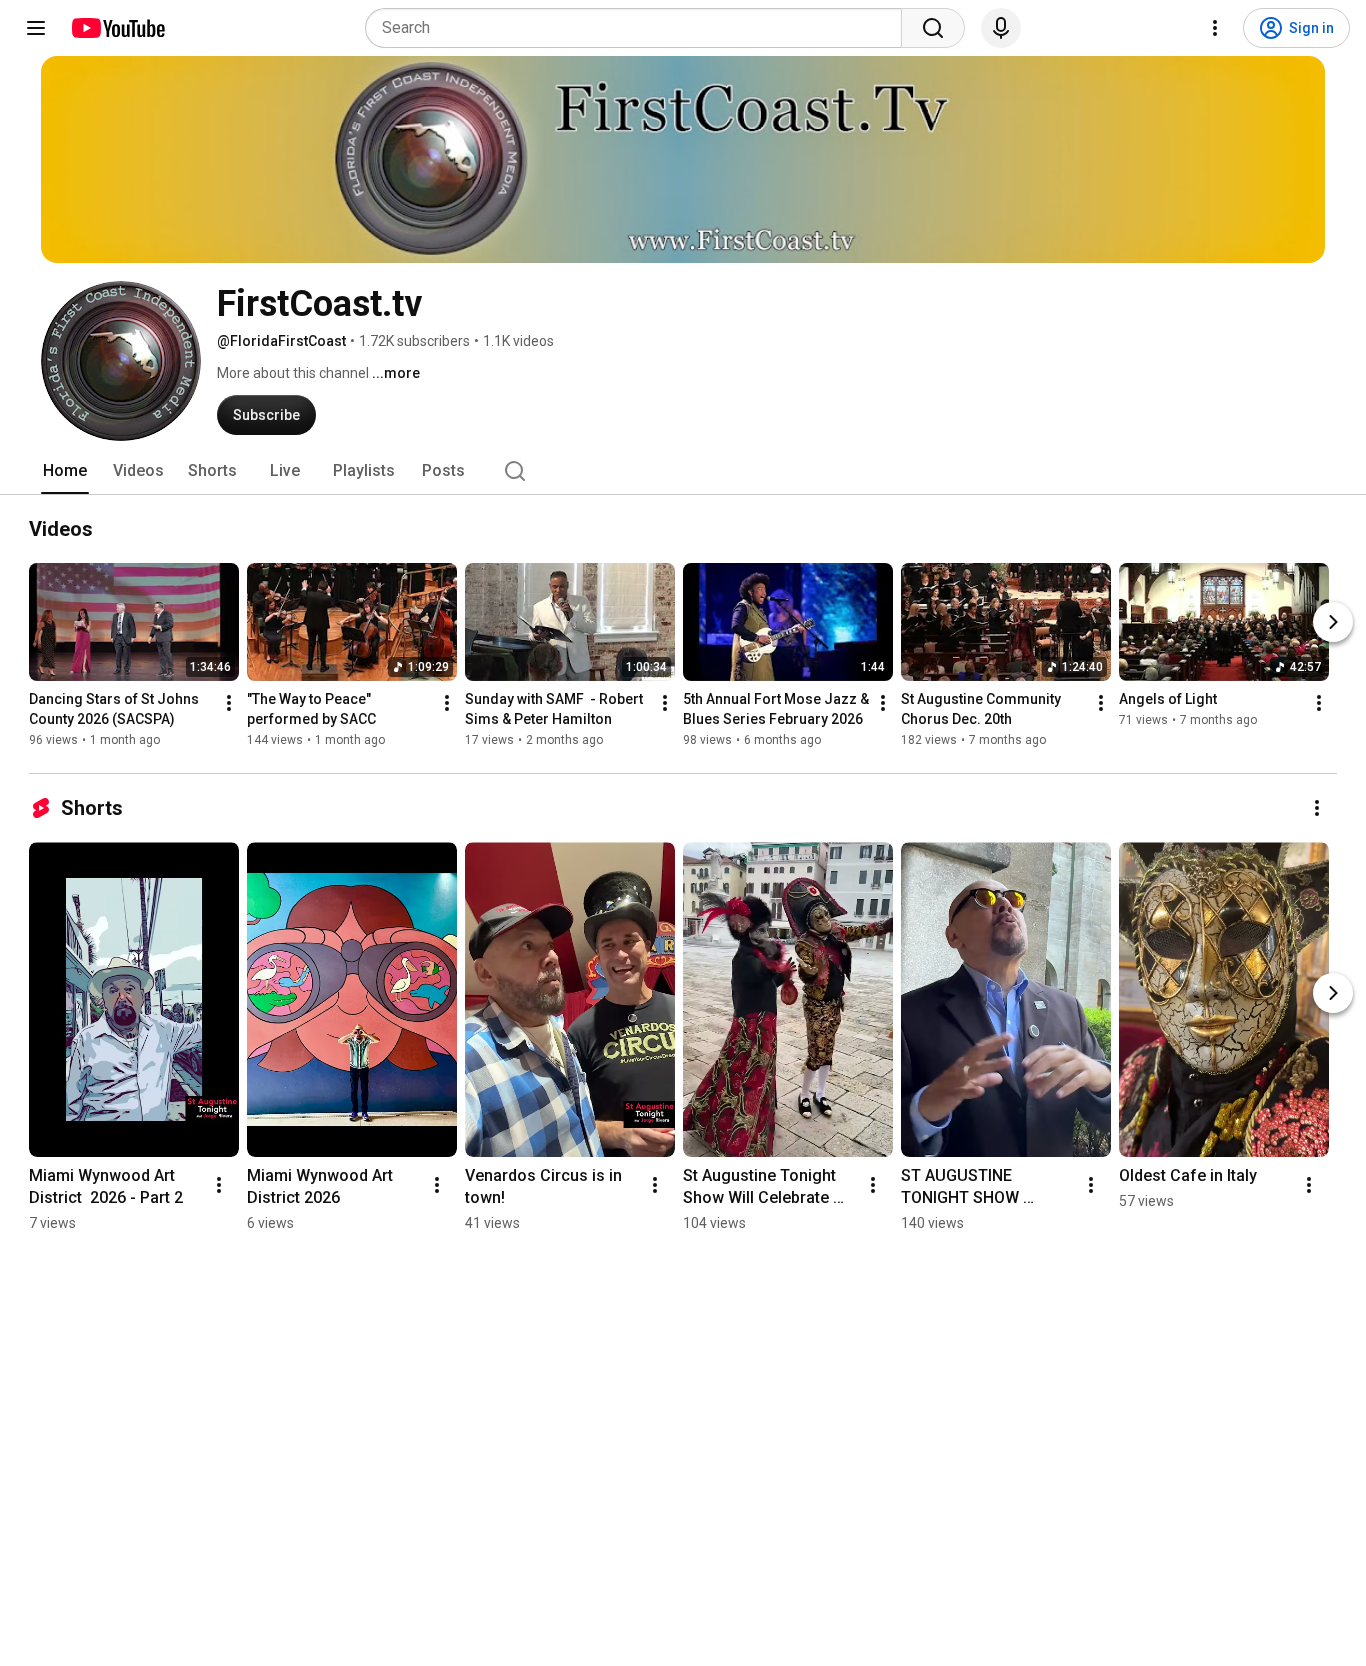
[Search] (933, 28)
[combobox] (639, 28)
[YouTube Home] (117, 28)
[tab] (65, 471)
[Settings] (1215, 28)
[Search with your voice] (1001, 28)
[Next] (1333, 622)
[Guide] (36, 28)
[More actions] (229, 703)
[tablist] (683, 471)
